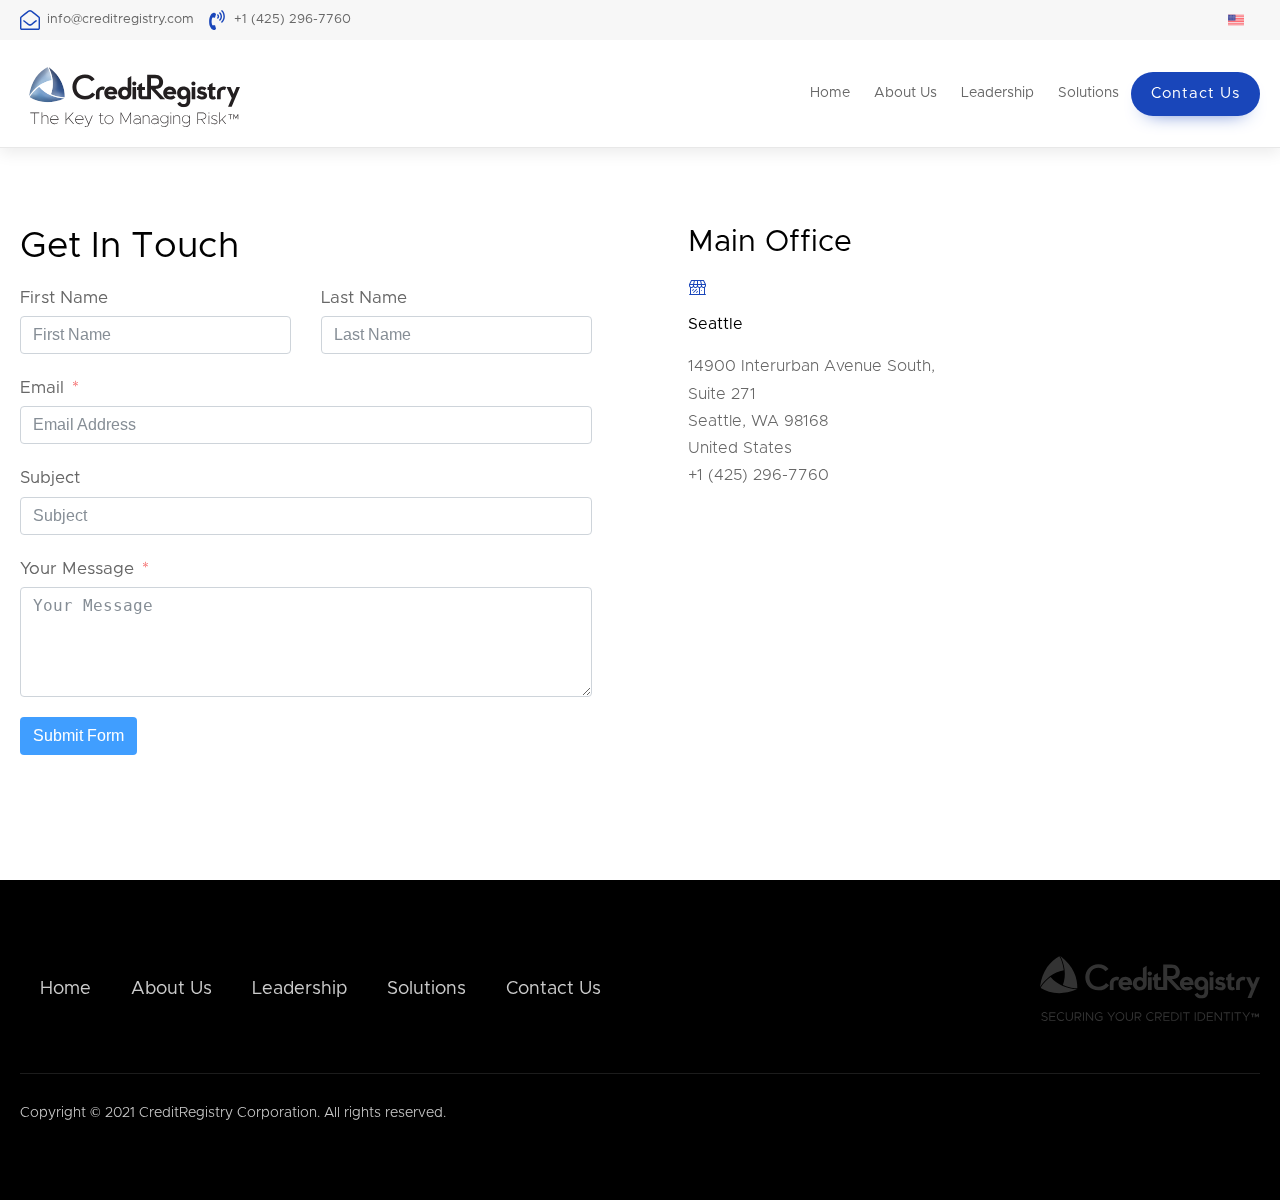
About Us (905, 93)
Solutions (1088, 93)
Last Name (364, 297)
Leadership (997, 93)
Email (42, 387)
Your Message (77, 568)
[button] (1244, 20)
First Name (64, 297)
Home (830, 93)
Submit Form (78, 735)
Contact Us (1195, 93)
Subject (50, 477)
